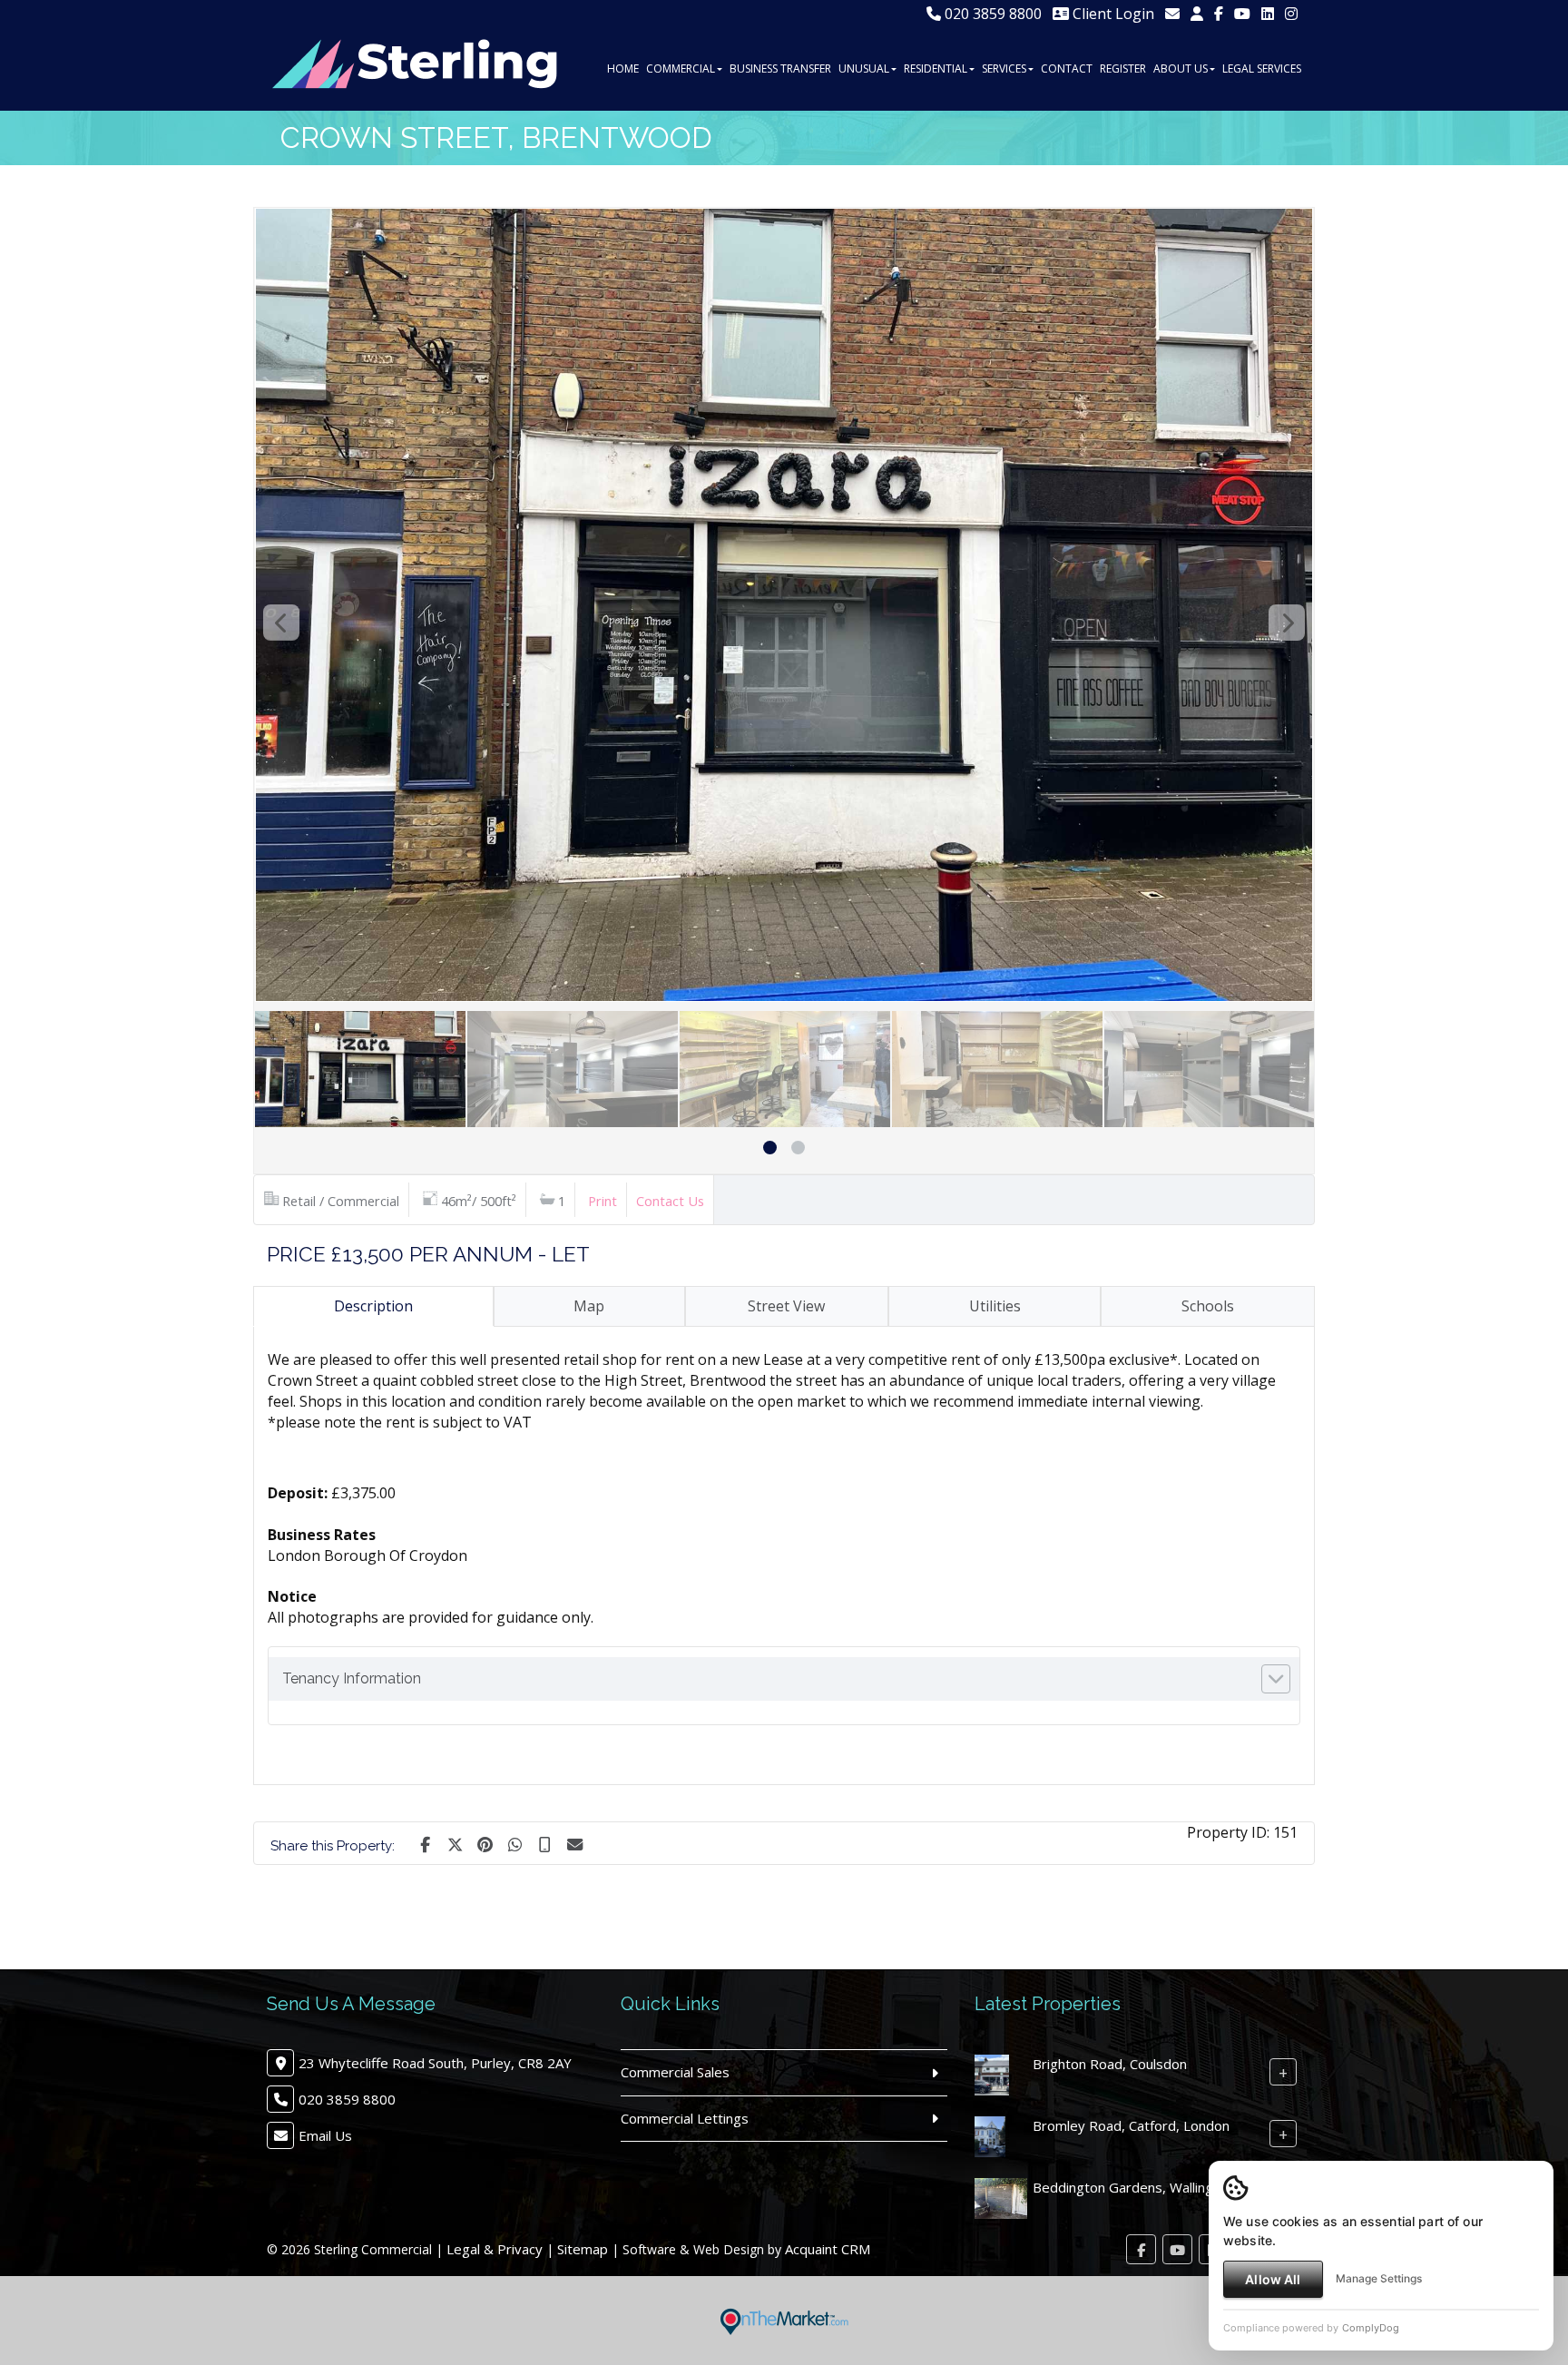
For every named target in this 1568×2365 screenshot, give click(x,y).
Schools (1208, 1306)
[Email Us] (1172, 14)
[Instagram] (1291, 14)
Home (623, 69)
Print (603, 1201)
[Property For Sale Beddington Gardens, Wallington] (1001, 2197)
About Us (1181, 69)
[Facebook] (1219, 14)
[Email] (574, 1843)
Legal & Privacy (495, 2249)
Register (1123, 69)
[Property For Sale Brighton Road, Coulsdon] (992, 2074)
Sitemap (583, 2249)
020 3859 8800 (991, 14)
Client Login (1112, 14)
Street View (786, 1306)
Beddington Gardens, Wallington (1133, 2187)
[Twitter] (455, 1843)
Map (589, 1306)
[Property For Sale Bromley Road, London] (990, 2135)
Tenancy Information (352, 1678)
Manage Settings (1379, 2278)
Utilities (995, 1306)
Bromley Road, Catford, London (1131, 2125)
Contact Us (670, 1201)
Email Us (325, 2135)
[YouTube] (1242, 14)
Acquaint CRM (828, 2249)
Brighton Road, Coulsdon (1110, 2064)
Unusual (864, 69)
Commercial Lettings (685, 2118)
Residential (936, 69)
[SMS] (544, 1843)
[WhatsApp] (514, 1843)
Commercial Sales (675, 2072)
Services (1004, 69)
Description (373, 1306)
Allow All (1273, 2279)
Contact (1067, 69)
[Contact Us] (1197, 14)
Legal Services (1262, 69)
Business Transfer (780, 69)
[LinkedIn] (1268, 14)
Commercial (681, 69)
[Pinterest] (485, 1843)
